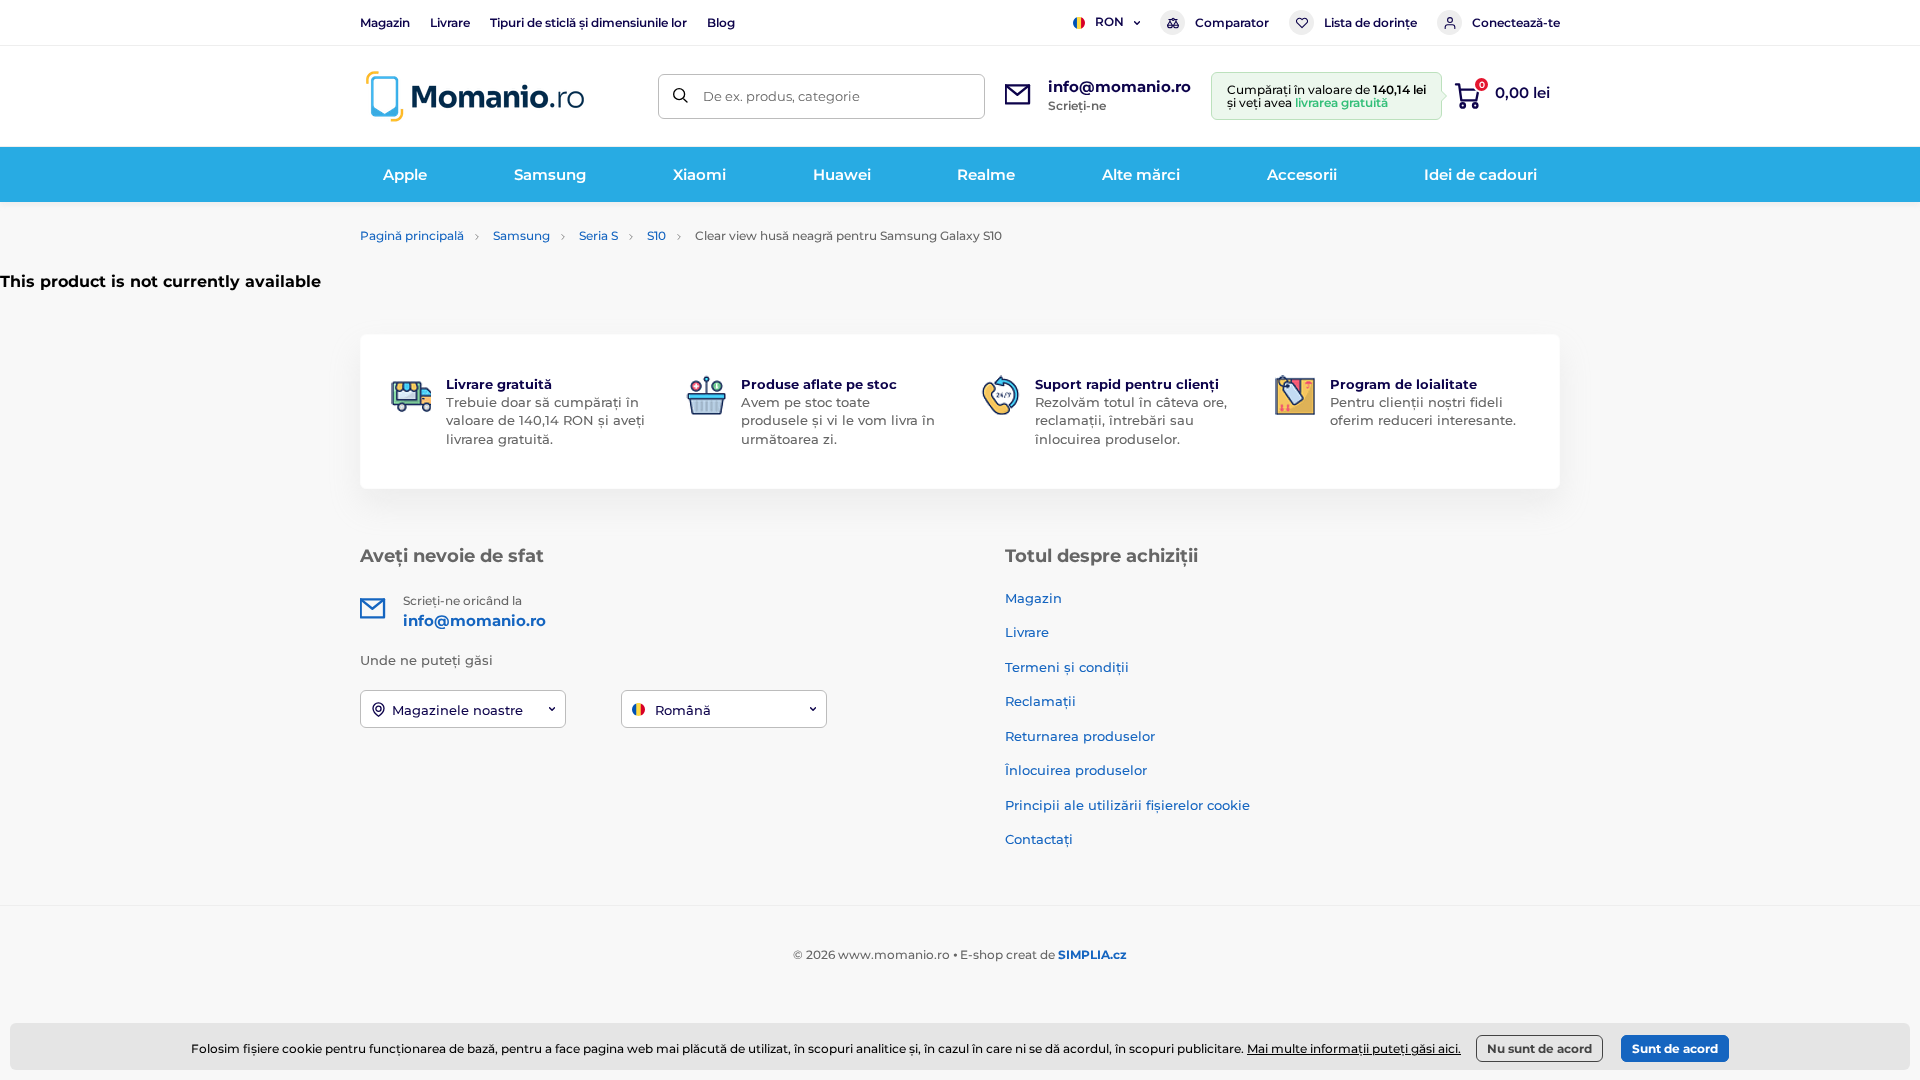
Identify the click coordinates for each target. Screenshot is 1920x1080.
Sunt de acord (1675, 1048)
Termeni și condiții (1067, 667)
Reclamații (1040, 701)
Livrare (450, 22)
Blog (721, 22)
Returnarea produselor (1080, 736)
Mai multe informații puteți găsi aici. (1354, 1048)
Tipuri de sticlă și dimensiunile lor (588, 22)
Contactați (1039, 839)
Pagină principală (412, 235)
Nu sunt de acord (1539, 1048)
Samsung (521, 235)
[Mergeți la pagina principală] (475, 96)
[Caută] (680, 96)
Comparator (1232, 22)
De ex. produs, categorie (781, 96)
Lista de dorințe (1370, 22)
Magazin (385, 22)
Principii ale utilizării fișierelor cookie (1127, 805)
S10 (656, 235)
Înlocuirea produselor (1076, 770)
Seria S (598, 235)
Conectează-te (1516, 22)
